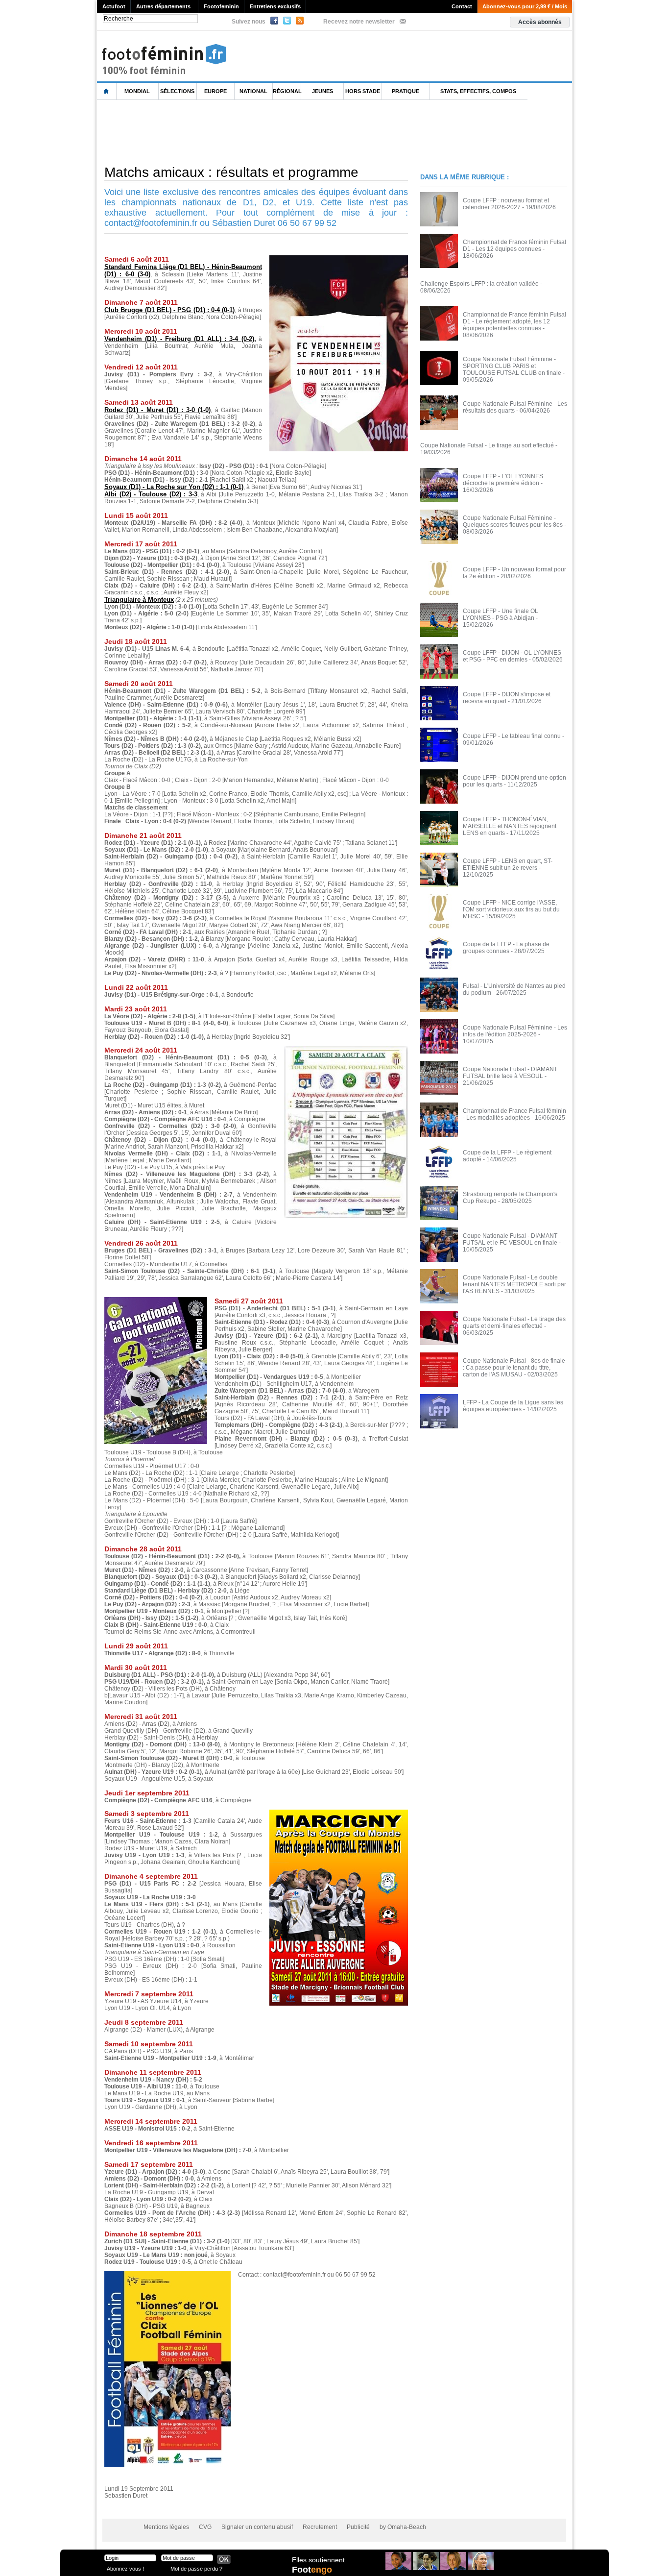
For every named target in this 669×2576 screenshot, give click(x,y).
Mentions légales (166, 2527)
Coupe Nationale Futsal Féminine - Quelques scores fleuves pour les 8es (513, 521)
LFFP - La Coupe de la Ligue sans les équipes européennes (513, 1406)
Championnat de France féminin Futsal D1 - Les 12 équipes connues (514, 245)
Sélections (177, 91)
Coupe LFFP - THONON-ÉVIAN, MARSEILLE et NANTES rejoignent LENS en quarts (510, 826)
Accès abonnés (540, 22)
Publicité (358, 2527)
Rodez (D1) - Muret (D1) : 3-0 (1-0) (157, 410)
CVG (205, 2527)
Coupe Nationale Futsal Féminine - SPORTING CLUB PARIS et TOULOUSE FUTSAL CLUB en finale (512, 366)
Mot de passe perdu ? (196, 2568)
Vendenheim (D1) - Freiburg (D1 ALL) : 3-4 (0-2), (180, 339)
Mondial (137, 91)
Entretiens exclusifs (275, 6)
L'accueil (107, 91)
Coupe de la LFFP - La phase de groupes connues (506, 948)
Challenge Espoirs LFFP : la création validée (479, 284)
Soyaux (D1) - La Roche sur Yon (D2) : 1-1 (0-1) (174, 487)
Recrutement (320, 2527)
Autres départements (163, 6)
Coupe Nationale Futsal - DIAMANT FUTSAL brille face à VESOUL (510, 1073)
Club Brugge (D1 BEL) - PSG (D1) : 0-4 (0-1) (169, 310)
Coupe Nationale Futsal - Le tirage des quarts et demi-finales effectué (514, 1323)
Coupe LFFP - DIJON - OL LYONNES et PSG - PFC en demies (512, 656)
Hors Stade (363, 91)
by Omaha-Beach (403, 2527)
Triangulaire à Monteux (139, 600)
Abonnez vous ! (125, 2568)
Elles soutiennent (318, 2560)
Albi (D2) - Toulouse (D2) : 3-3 (151, 494)
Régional (287, 91)
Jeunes (323, 91)
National (253, 91)
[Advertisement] (275, 132)
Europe (215, 91)
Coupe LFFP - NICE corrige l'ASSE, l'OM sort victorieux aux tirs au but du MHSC (511, 909)
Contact (462, 6)
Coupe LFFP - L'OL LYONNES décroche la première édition (503, 480)
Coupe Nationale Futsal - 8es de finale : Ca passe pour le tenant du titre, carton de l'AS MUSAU (514, 1368)
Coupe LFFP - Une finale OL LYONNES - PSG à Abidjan (501, 614)
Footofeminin (221, 6)
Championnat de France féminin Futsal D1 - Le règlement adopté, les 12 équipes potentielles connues (514, 321)
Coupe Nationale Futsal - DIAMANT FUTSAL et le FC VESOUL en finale (510, 1239)
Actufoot (114, 6)
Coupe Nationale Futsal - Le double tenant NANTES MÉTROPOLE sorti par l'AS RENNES (514, 1284)
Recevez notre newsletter (359, 22)
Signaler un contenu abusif (257, 2527)
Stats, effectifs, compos (478, 91)
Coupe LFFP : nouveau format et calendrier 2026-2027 (506, 204)
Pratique (406, 91)
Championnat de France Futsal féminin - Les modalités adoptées (514, 1114)
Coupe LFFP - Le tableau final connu (512, 736)
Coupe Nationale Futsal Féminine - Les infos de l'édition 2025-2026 (515, 1031)
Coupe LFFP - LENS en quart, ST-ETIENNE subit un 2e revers (508, 864)
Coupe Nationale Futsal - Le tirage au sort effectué (487, 445)
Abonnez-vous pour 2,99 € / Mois (525, 6)
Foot (312, 2570)
